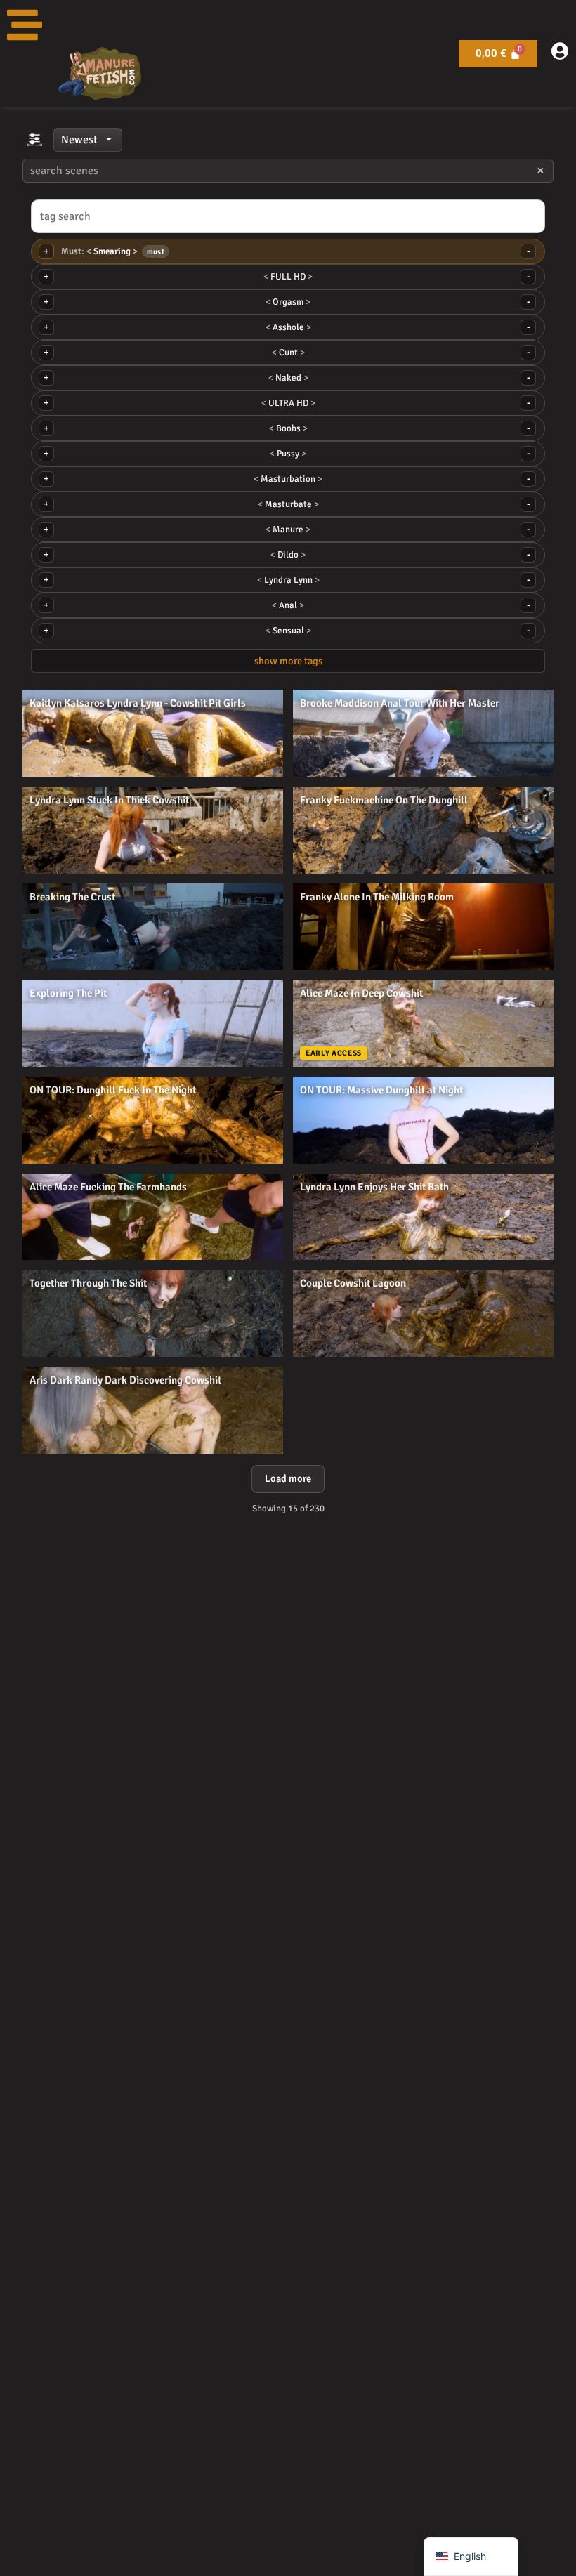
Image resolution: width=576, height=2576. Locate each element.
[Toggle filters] (34, 140)
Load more (288, 1478)
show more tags (288, 661)
